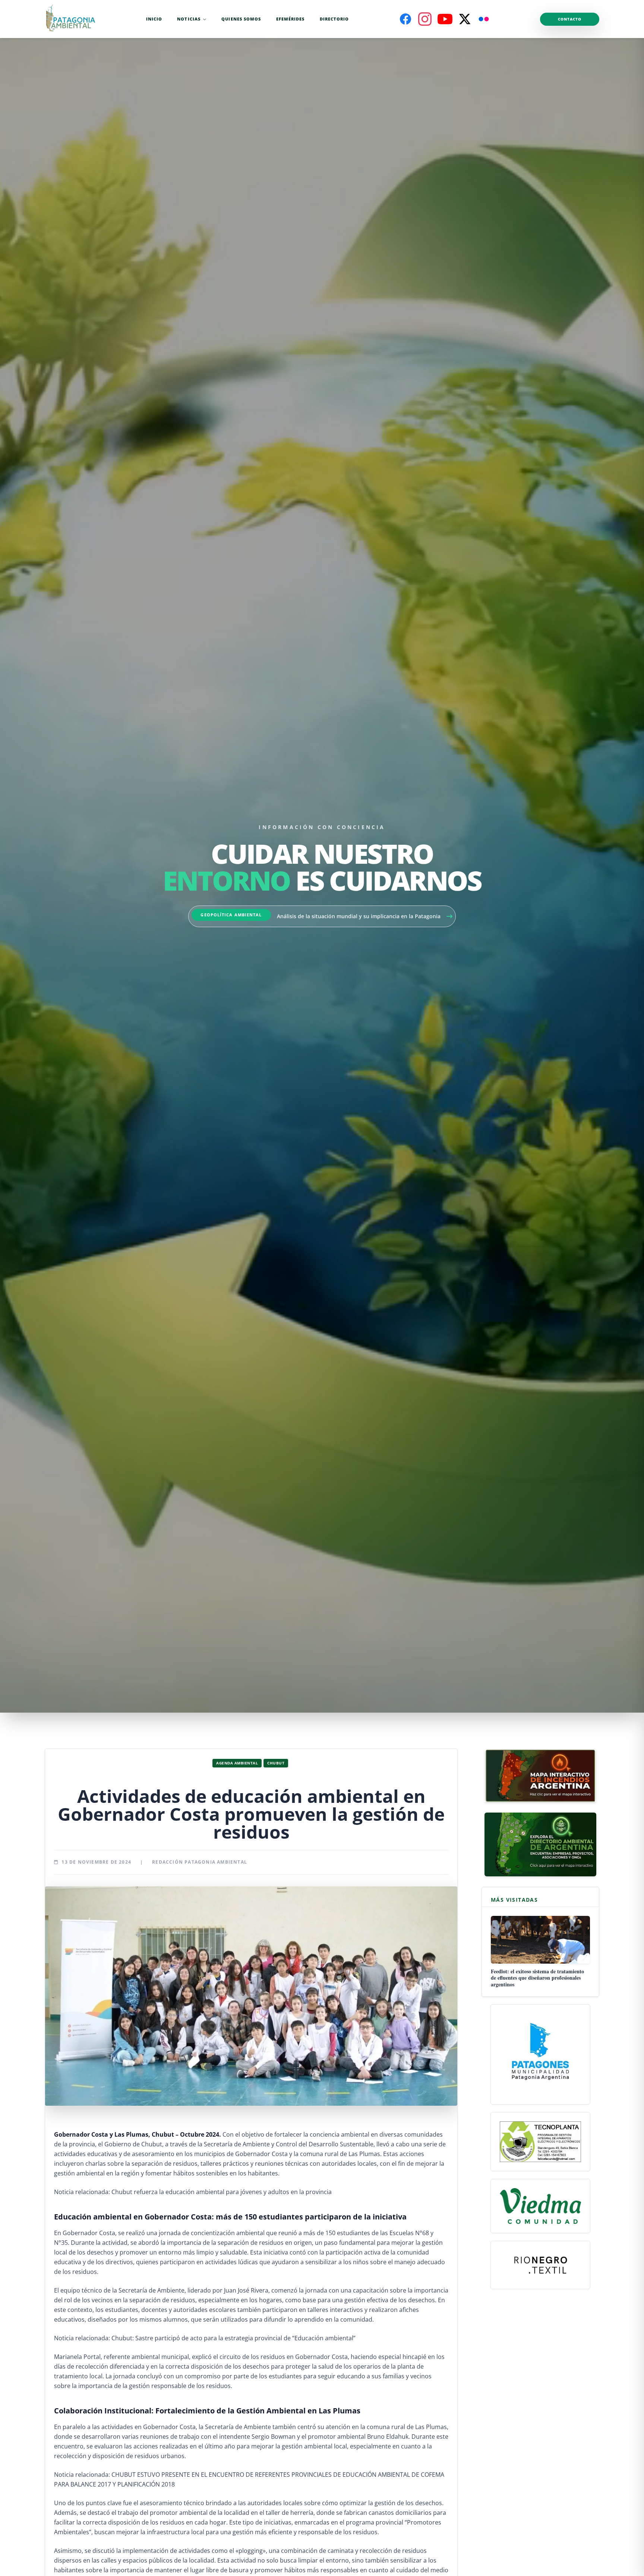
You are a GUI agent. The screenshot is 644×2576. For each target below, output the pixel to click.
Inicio (154, 19)
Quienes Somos (241, 19)
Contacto (570, 19)
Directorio (334, 19)
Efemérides (291, 19)
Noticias (189, 19)
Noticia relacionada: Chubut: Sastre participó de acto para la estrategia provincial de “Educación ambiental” (205, 2338)
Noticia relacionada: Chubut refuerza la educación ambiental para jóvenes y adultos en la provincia (193, 2192)
